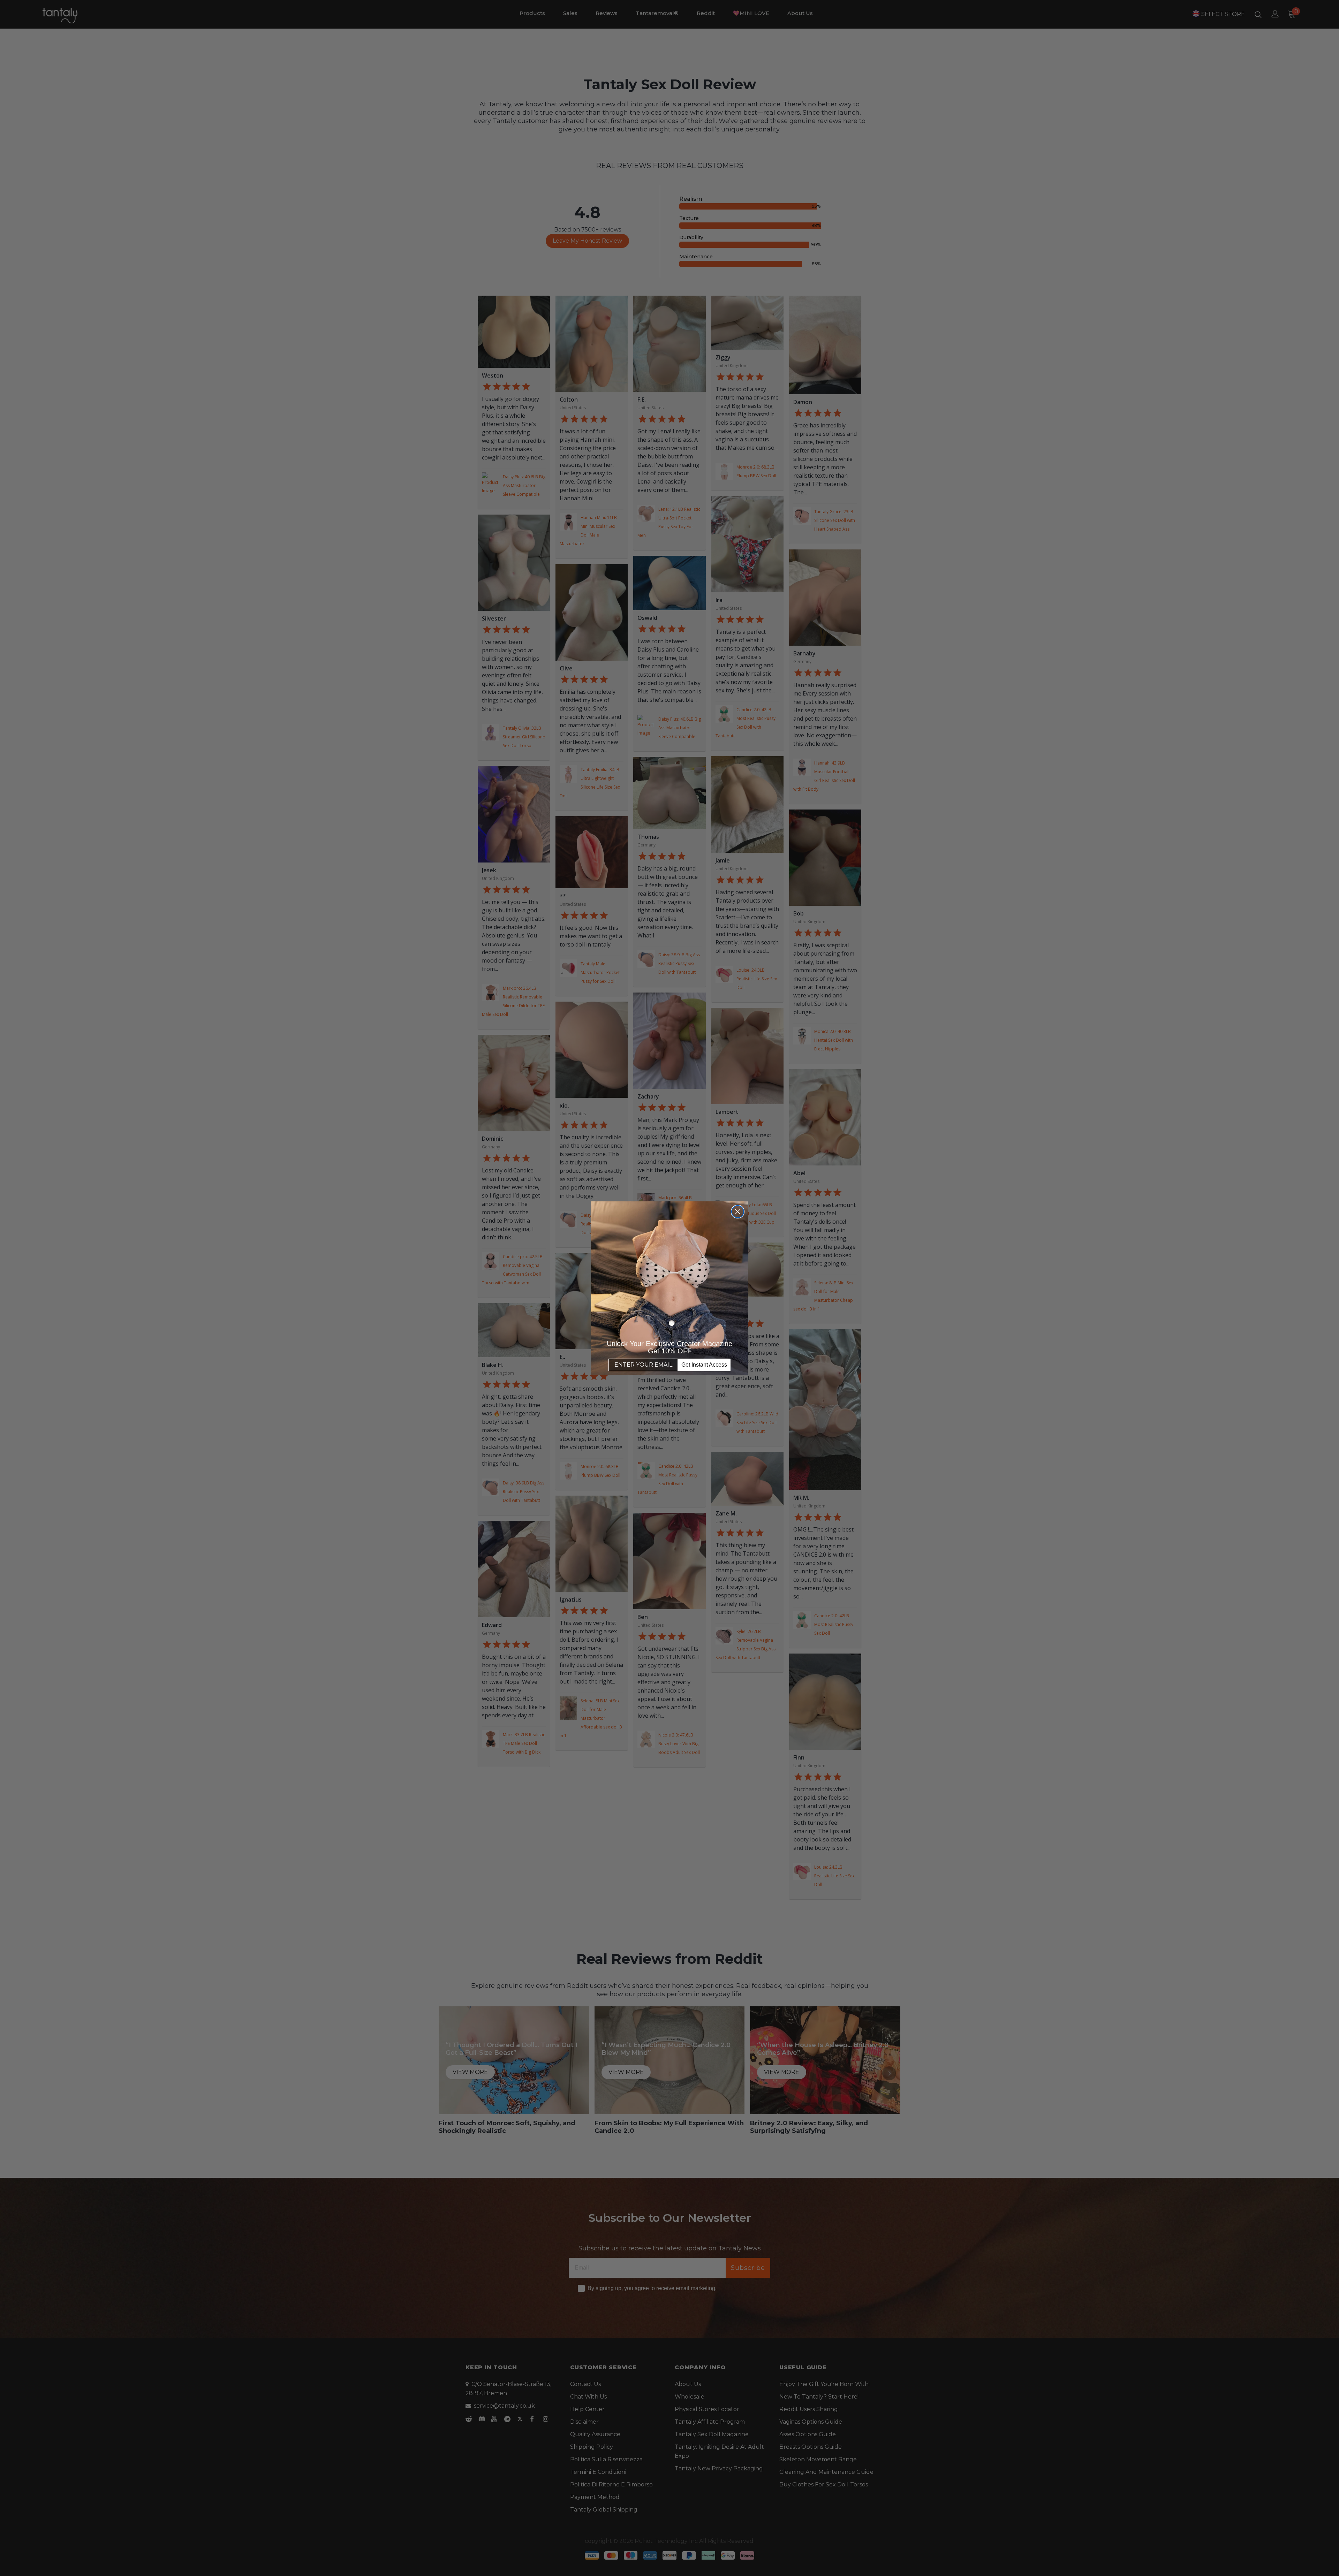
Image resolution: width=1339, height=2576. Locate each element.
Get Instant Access (704, 1365)
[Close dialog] (738, 1212)
